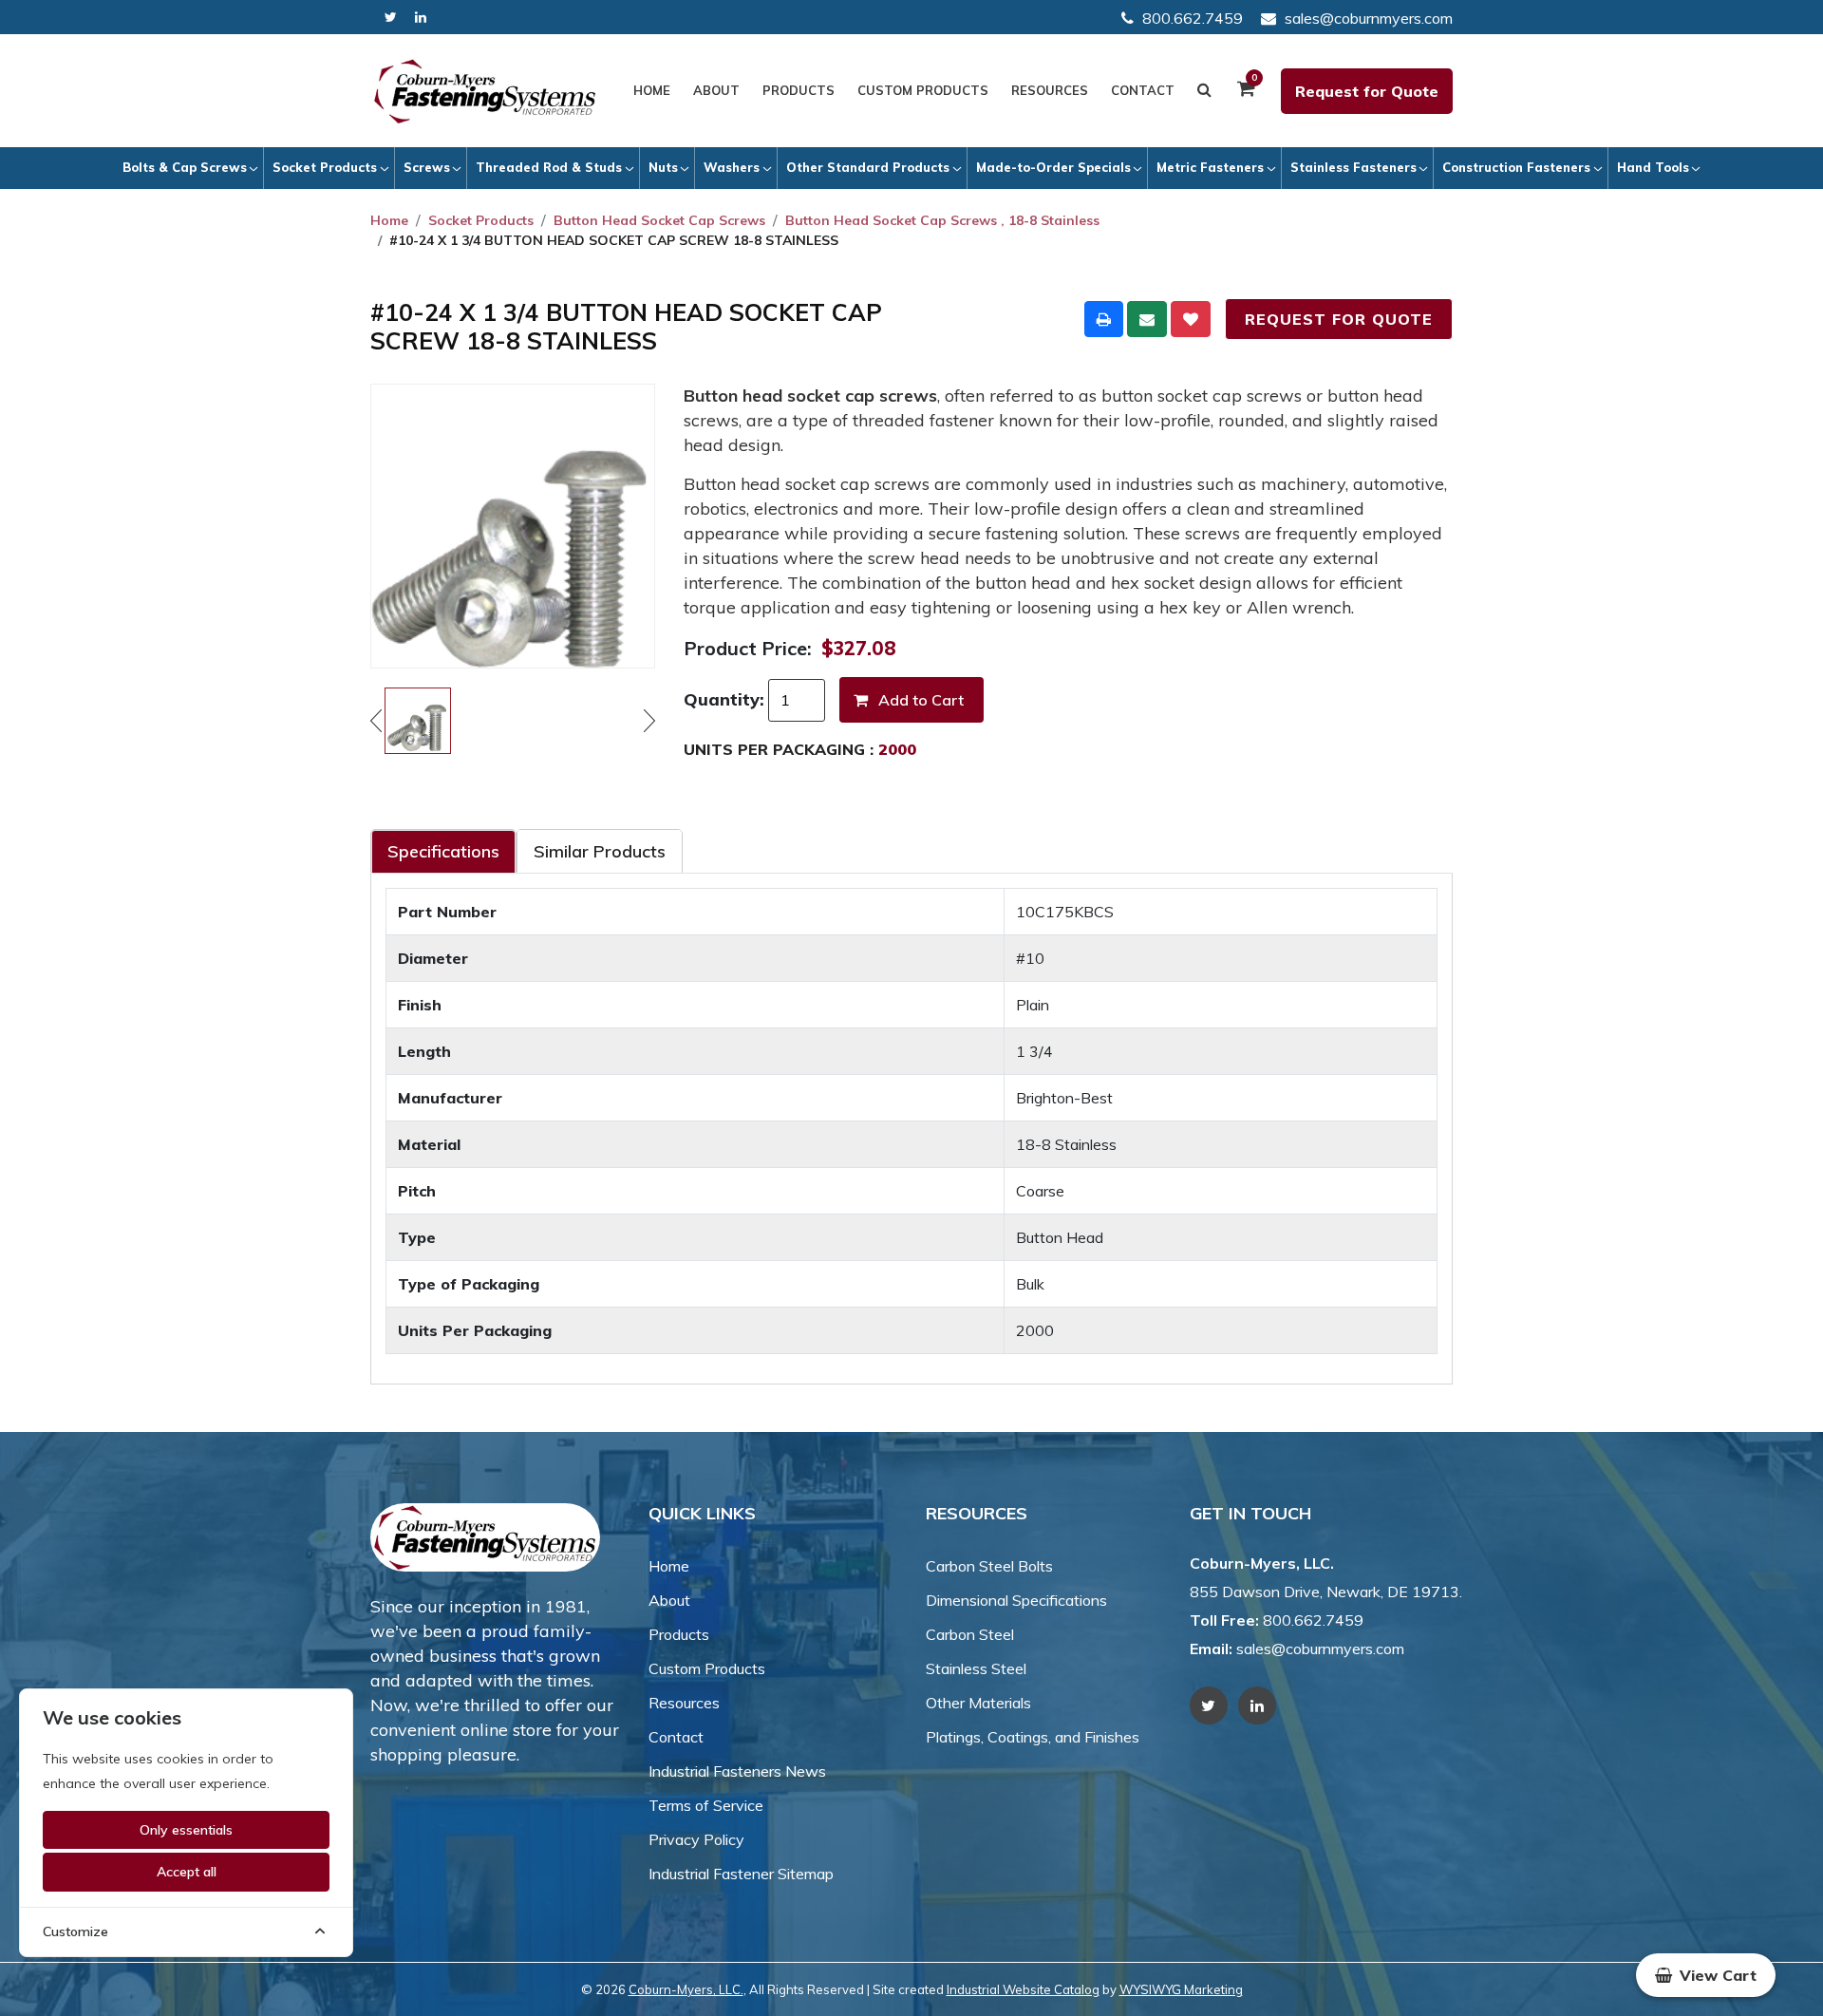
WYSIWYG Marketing (1181, 1989)
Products (799, 90)
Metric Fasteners (1210, 167)
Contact (1143, 90)
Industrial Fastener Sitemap (741, 1874)
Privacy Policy (696, 1839)
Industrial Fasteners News (737, 1771)
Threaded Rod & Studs (549, 167)
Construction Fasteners (1516, 167)
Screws (427, 167)
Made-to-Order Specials (1053, 167)
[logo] (485, 91)
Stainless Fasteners (1353, 167)
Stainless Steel (976, 1668)
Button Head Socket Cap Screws (659, 220)
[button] (1706, 1975)
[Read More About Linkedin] (421, 18)
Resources (1050, 90)
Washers (732, 167)
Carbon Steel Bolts (989, 1566)
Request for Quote (1367, 91)
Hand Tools (1653, 167)
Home (652, 90)
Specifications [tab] (443, 851)
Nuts (663, 167)
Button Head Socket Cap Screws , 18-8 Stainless (942, 220)
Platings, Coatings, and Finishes (1033, 1737)
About (716, 90)
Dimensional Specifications (1016, 1600)
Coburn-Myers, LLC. (686, 1989)
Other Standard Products (868, 167)
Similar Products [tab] (600, 851)
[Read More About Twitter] (391, 18)
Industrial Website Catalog (1023, 1989)
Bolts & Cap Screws (185, 167)
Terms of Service (706, 1805)
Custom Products (923, 90)
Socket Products (325, 167)
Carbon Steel (970, 1634)
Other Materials (978, 1703)
